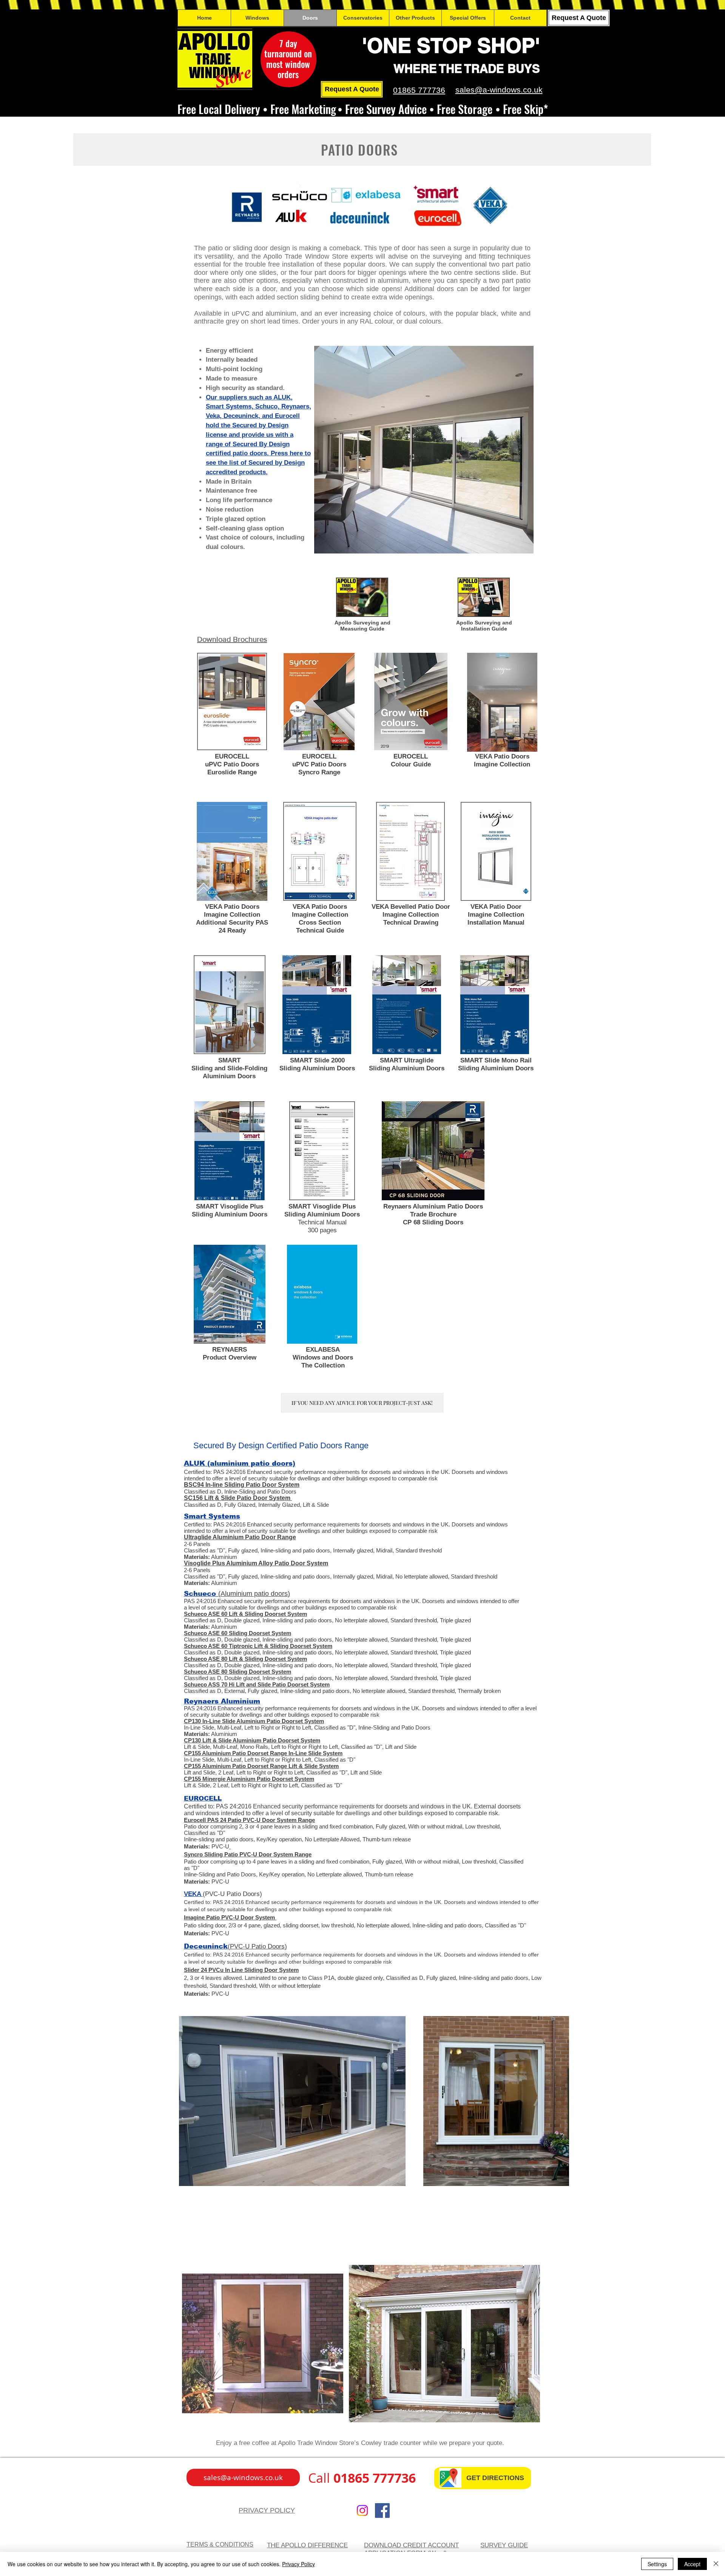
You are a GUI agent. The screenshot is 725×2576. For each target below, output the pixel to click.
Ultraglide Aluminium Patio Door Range (240, 1537)
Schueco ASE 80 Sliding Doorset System (238, 1672)
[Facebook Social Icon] (382, 2510)
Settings (657, 2564)
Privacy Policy (298, 2564)
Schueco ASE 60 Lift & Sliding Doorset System (245, 1614)
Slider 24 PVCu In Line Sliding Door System (241, 1970)
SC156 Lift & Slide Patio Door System (237, 1498)
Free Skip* (525, 109)
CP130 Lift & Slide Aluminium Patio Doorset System (252, 1740)
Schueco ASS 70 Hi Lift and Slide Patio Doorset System (257, 1684)
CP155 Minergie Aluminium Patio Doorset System (249, 1779)
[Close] (716, 2564)
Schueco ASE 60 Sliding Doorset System (238, 1633)
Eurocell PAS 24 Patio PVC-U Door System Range (249, 1820)
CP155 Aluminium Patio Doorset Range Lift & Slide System (261, 1766)
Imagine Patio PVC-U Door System (229, 1917)
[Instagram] (362, 2510)
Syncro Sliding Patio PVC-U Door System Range (248, 1854)
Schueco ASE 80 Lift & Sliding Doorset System (245, 1659)
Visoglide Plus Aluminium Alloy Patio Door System (256, 1563)
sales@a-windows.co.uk (499, 90)
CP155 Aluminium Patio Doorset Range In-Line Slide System (263, 1753)
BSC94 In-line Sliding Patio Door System (242, 1485)
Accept (692, 2564)
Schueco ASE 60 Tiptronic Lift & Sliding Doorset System (258, 1646)
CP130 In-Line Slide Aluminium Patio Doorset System (254, 1721)
